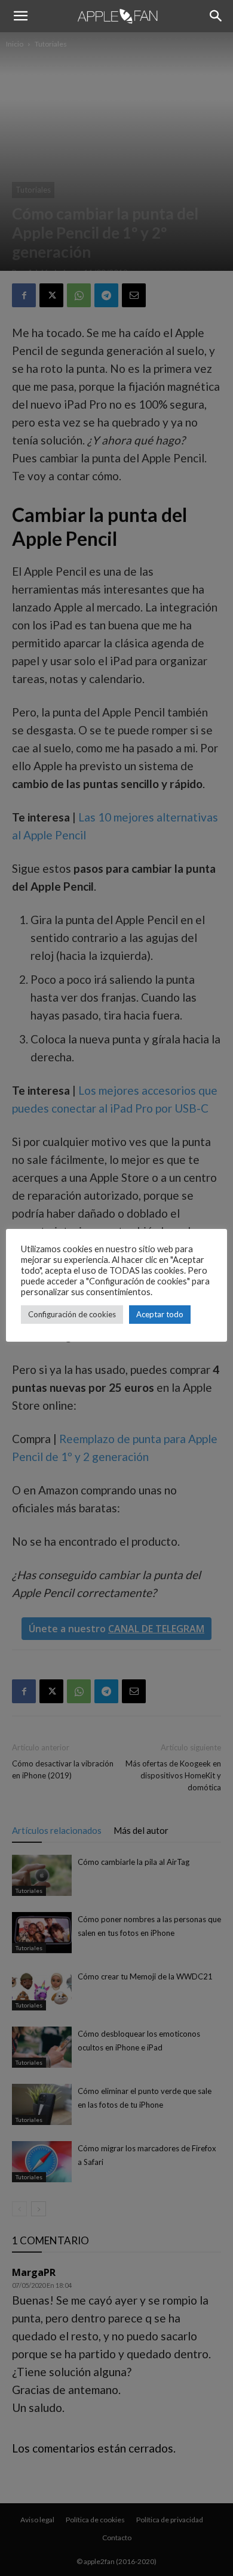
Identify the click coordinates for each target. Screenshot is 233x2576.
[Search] (216, 16)
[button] (20, 16)
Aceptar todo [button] (160, 1314)
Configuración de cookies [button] (72, 1314)
